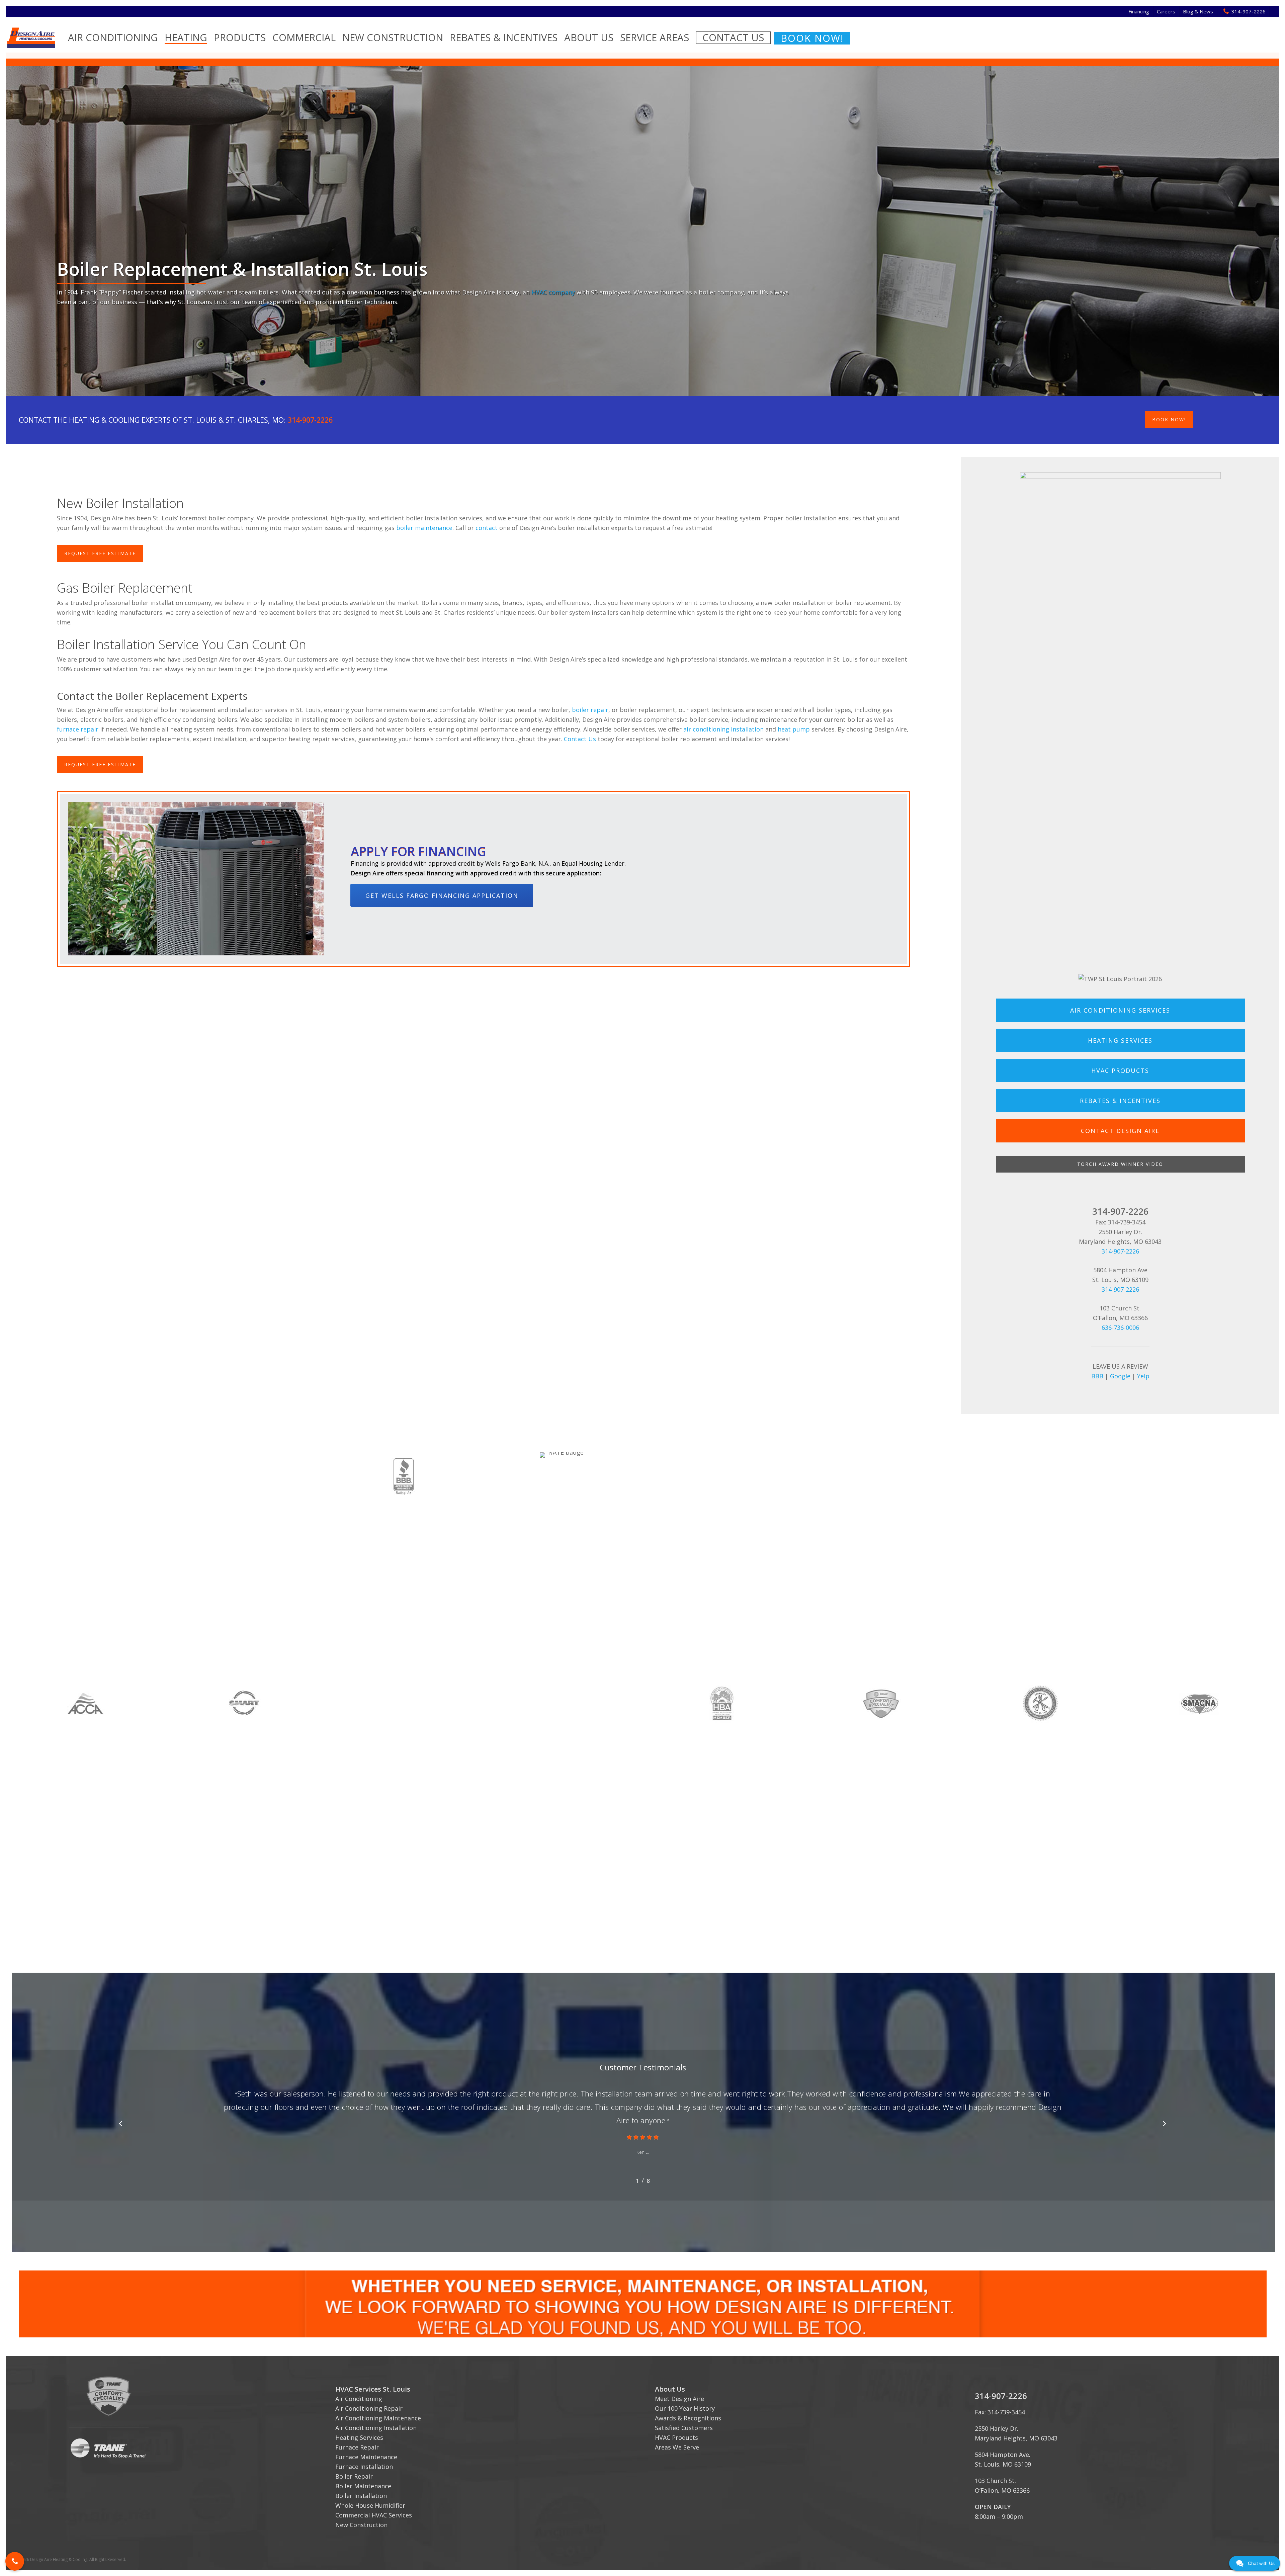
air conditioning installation (723, 729)
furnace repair (78, 729)
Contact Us (733, 37)
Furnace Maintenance (366, 2457)
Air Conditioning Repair (369, 2408)
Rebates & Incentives (504, 37)
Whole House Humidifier (370, 2505)
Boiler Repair (354, 2476)
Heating (186, 37)
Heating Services (359, 2437)
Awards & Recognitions (688, 2418)
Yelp (1143, 1376)
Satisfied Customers (684, 2428)
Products (240, 37)
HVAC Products (676, 2437)
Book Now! (812, 38)
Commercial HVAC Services (374, 2515)
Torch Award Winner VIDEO (1120, 1164)
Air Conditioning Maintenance (378, 2418)
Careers (1166, 11)
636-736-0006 (1120, 1327)
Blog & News (1198, 11)
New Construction (393, 37)
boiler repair (590, 710)
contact (487, 528)
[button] (15, 2561)
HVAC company (553, 292)
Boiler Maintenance (363, 2486)
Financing (1139, 11)
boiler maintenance (424, 528)
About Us (589, 37)
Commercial (304, 37)
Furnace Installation (364, 2467)
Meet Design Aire (679, 2399)
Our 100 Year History (685, 2408)
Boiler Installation (361, 2496)
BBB (1097, 1376)
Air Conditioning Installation (376, 2428)
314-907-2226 (1249, 11)
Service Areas (655, 37)
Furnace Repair (357, 2447)
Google (1120, 1376)
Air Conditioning (113, 37)
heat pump (794, 729)
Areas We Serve (677, 2447)
